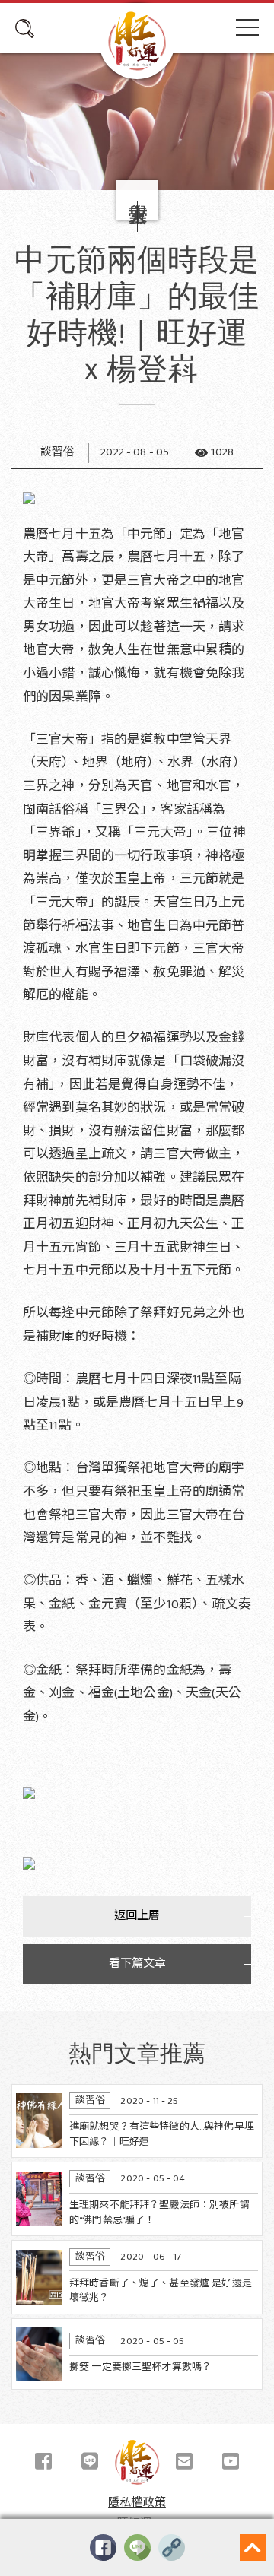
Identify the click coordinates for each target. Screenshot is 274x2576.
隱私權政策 (137, 2503)
